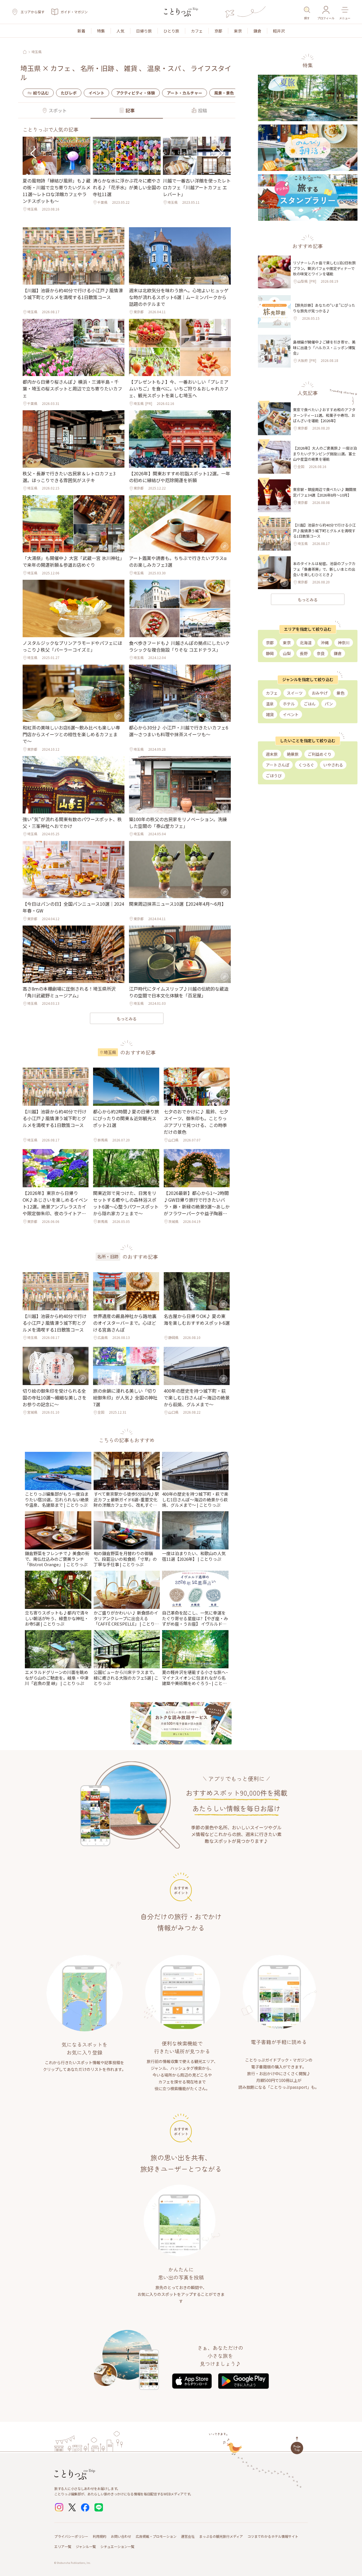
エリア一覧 (63, 2546)
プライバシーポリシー (71, 2536)
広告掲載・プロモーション (156, 2536)
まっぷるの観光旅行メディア (221, 2536)
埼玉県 (36, 52)
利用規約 (100, 2536)
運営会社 (188, 2536)
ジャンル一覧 (86, 2546)
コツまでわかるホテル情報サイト (273, 2536)
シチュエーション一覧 (117, 2546)
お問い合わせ (121, 2536)
